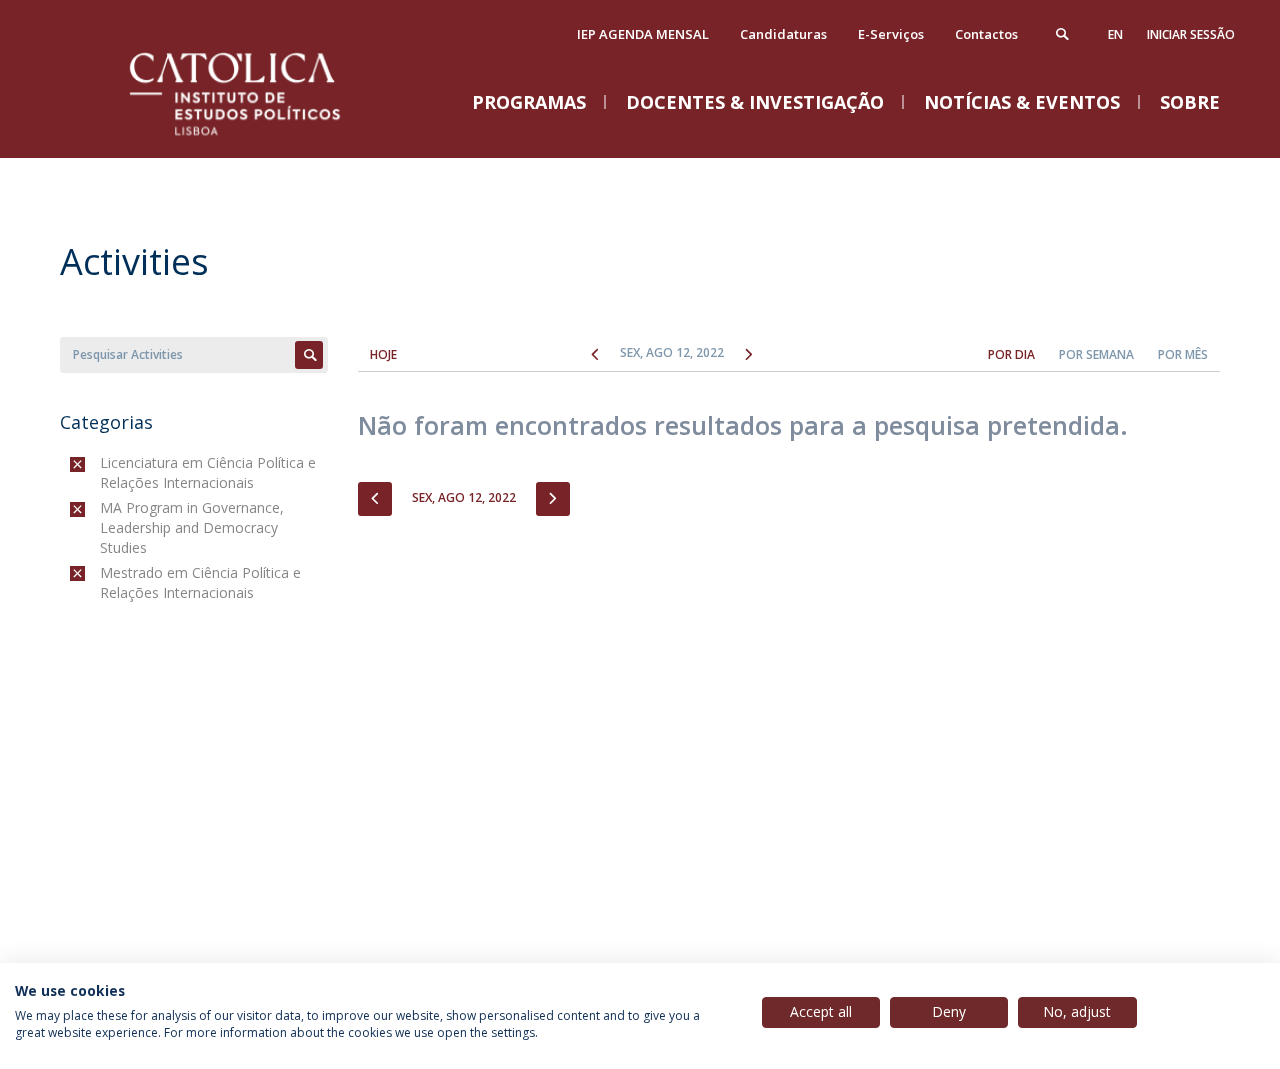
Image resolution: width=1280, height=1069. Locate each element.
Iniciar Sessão (1191, 34)
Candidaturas (783, 34)
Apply (309, 355)
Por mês (1183, 354)
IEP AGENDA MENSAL (643, 34)
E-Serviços (891, 34)
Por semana (1096, 354)
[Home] (260, 137)
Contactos (986, 34)
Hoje (383, 354)
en (1115, 34)
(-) (104, 462)
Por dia (1011, 354)
